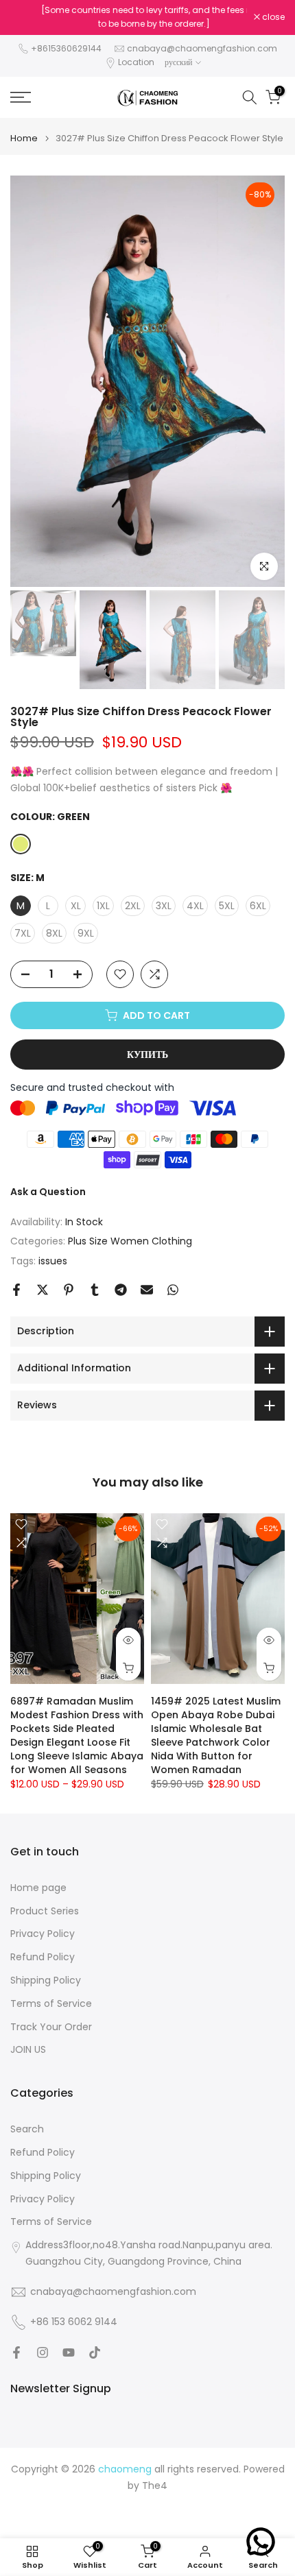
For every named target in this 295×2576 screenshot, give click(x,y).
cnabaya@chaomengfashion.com (202, 48)
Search (27, 2129)
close (272, 17)
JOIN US (28, 2050)
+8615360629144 (66, 48)
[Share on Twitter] (43, 1290)
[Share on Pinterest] (69, 1290)
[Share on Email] (147, 1290)
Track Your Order (51, 2027)
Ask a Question (48, 1192)
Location (136, 62)
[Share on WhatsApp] (173, 1290)
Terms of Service (51, 2004)
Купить (147, 1055)
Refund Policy (43, 1957)
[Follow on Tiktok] (95, 2352)
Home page (38, 1888)
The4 (155, 2486)
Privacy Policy (43, 1934)
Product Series (45, 1911)
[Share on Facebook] (16, 1290)
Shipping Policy (46, 1981)
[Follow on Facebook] (16, 2352)
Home (24, 138)
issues (53, 1261)
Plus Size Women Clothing (130, 1241)
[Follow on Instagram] (43, 2352)
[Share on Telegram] (121, 1290)
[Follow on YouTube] (69, 2352)
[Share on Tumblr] (95, 1290)
